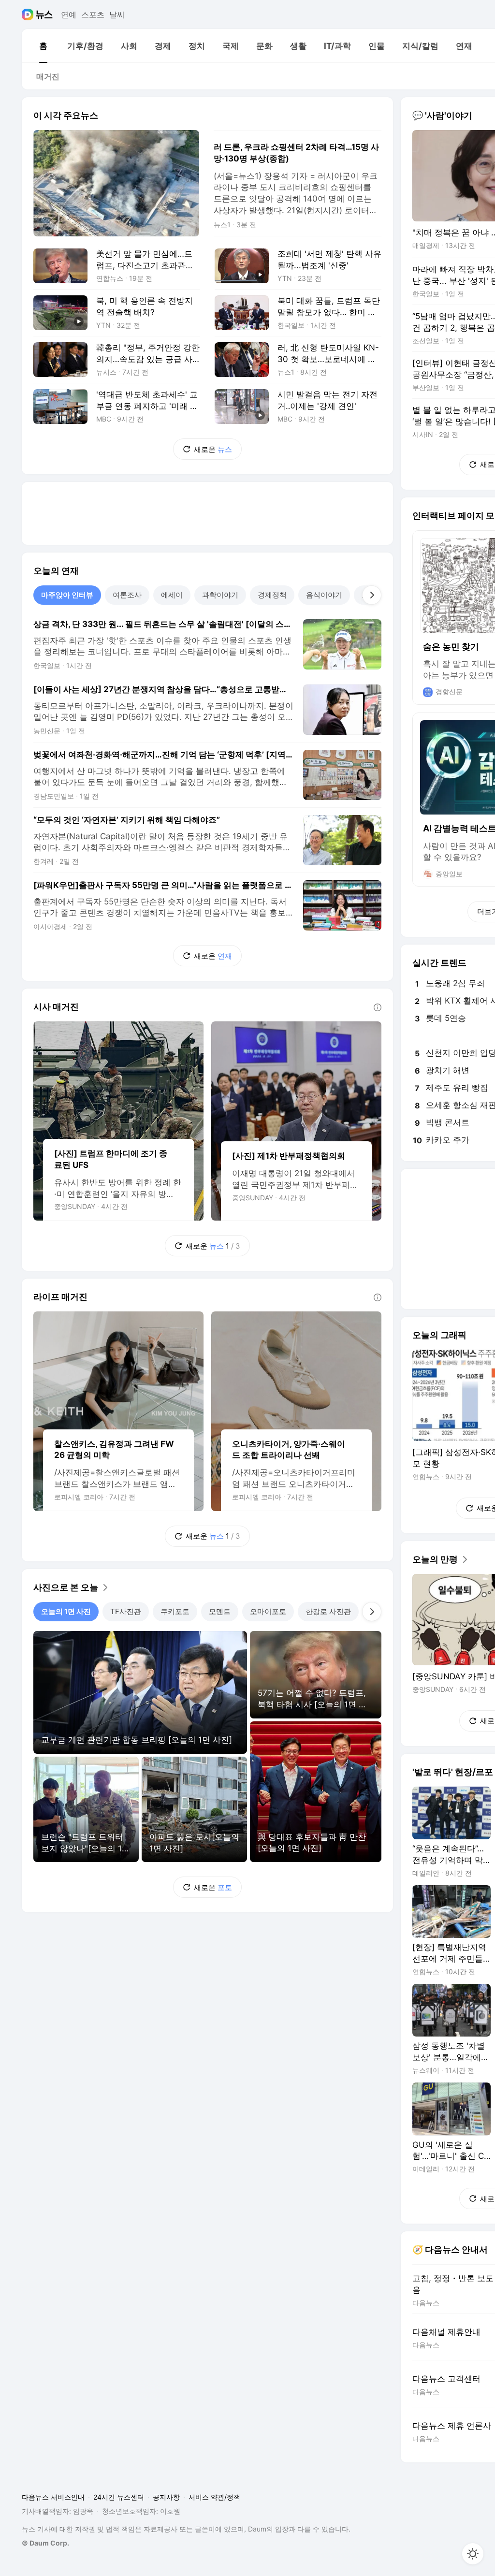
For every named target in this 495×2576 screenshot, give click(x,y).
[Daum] (29, 15)
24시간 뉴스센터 (119, 2497)
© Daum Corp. (45, 2543)
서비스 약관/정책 (214, 2497)
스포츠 (93, 15)
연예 (69, 15)
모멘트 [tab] (220, 1611)
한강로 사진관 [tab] (328, 1611)
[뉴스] (44, 15)
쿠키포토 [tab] (175, 1611)
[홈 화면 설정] (473, 2554)
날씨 (117, 15)
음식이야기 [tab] (324, 595)
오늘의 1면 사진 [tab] (66, 1611)
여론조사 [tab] (127, 595)
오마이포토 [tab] (268, 1611)
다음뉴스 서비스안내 (53, 2497)
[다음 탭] (372, 595)
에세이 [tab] (172, 595)
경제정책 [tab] (272, 595)
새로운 (213, 449)
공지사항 (166, 2497)
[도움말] (378, 1007)
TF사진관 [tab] (126, 1611)
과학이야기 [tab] (220, 595)
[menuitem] (43, 46)
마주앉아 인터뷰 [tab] (67, 595)
